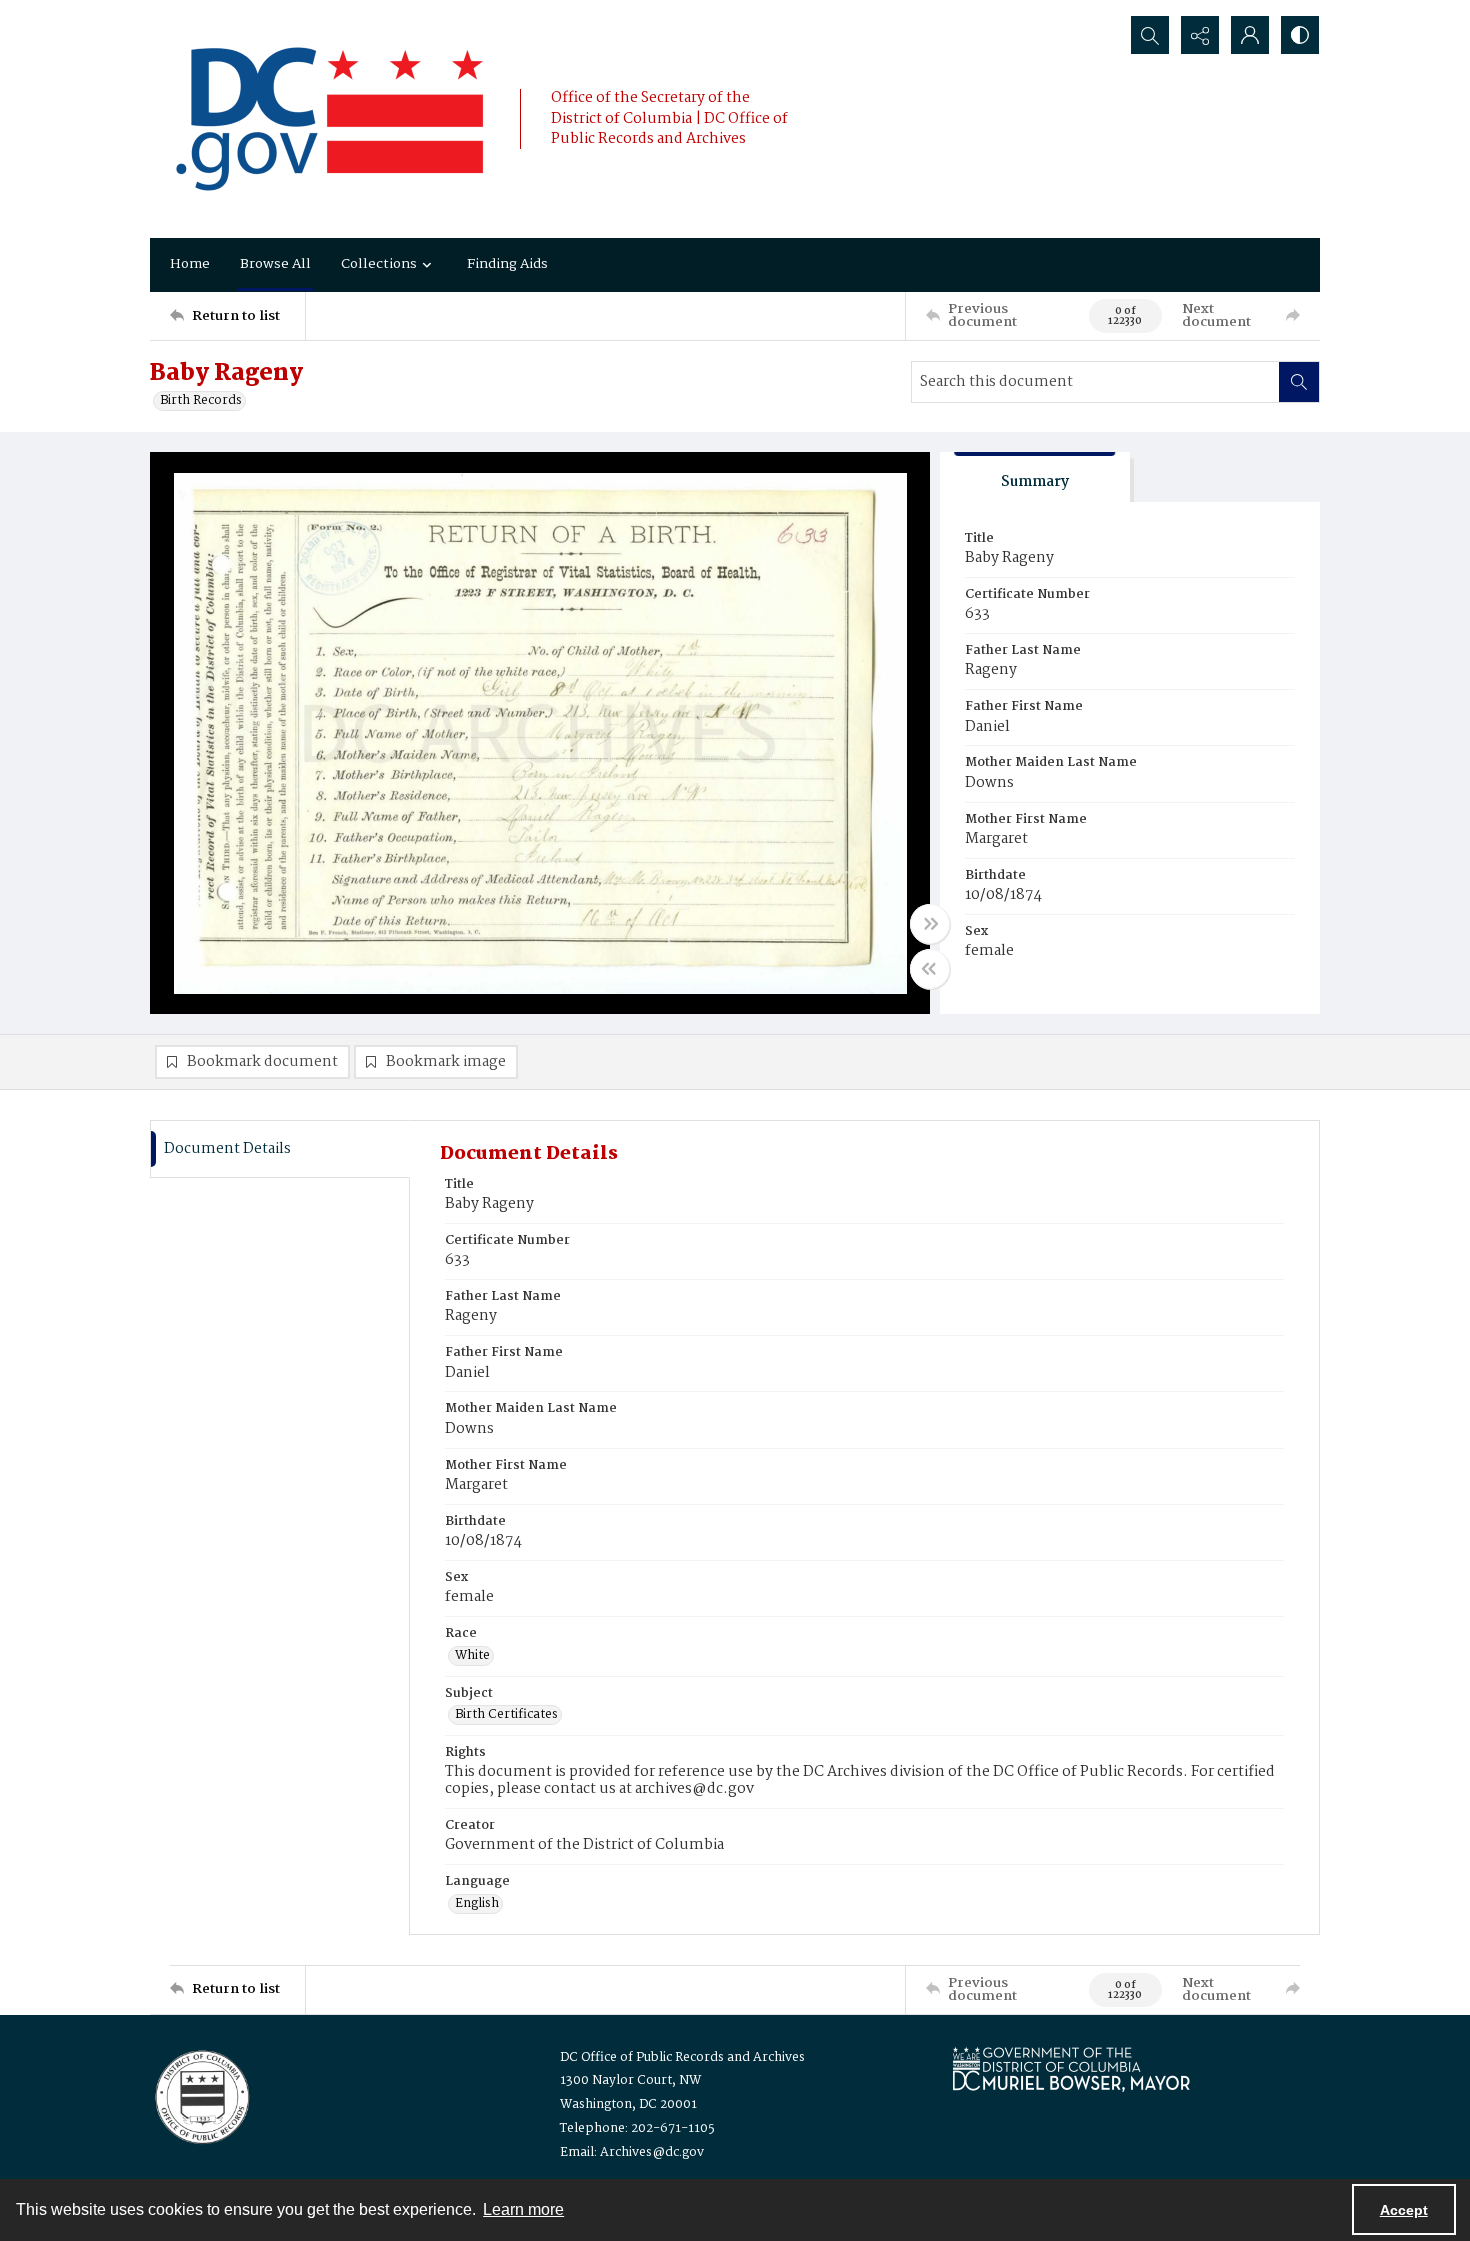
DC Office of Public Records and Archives (682, 2057)
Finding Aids (507, 264)
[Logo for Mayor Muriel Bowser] (1071, 2068)
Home (190, 264)
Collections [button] (379, 264)
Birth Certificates (506, 1715)
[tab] (1035, 477)
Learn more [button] (523, 2209)
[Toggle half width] (930, 969)
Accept (1404, 2210)
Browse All (275, 264)
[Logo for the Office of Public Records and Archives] (200, 2095)
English (477, 1904)
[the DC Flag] (330, 119)
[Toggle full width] (930, 924)
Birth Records (201, 401)
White (472, 1656)
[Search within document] (1299, 382)
